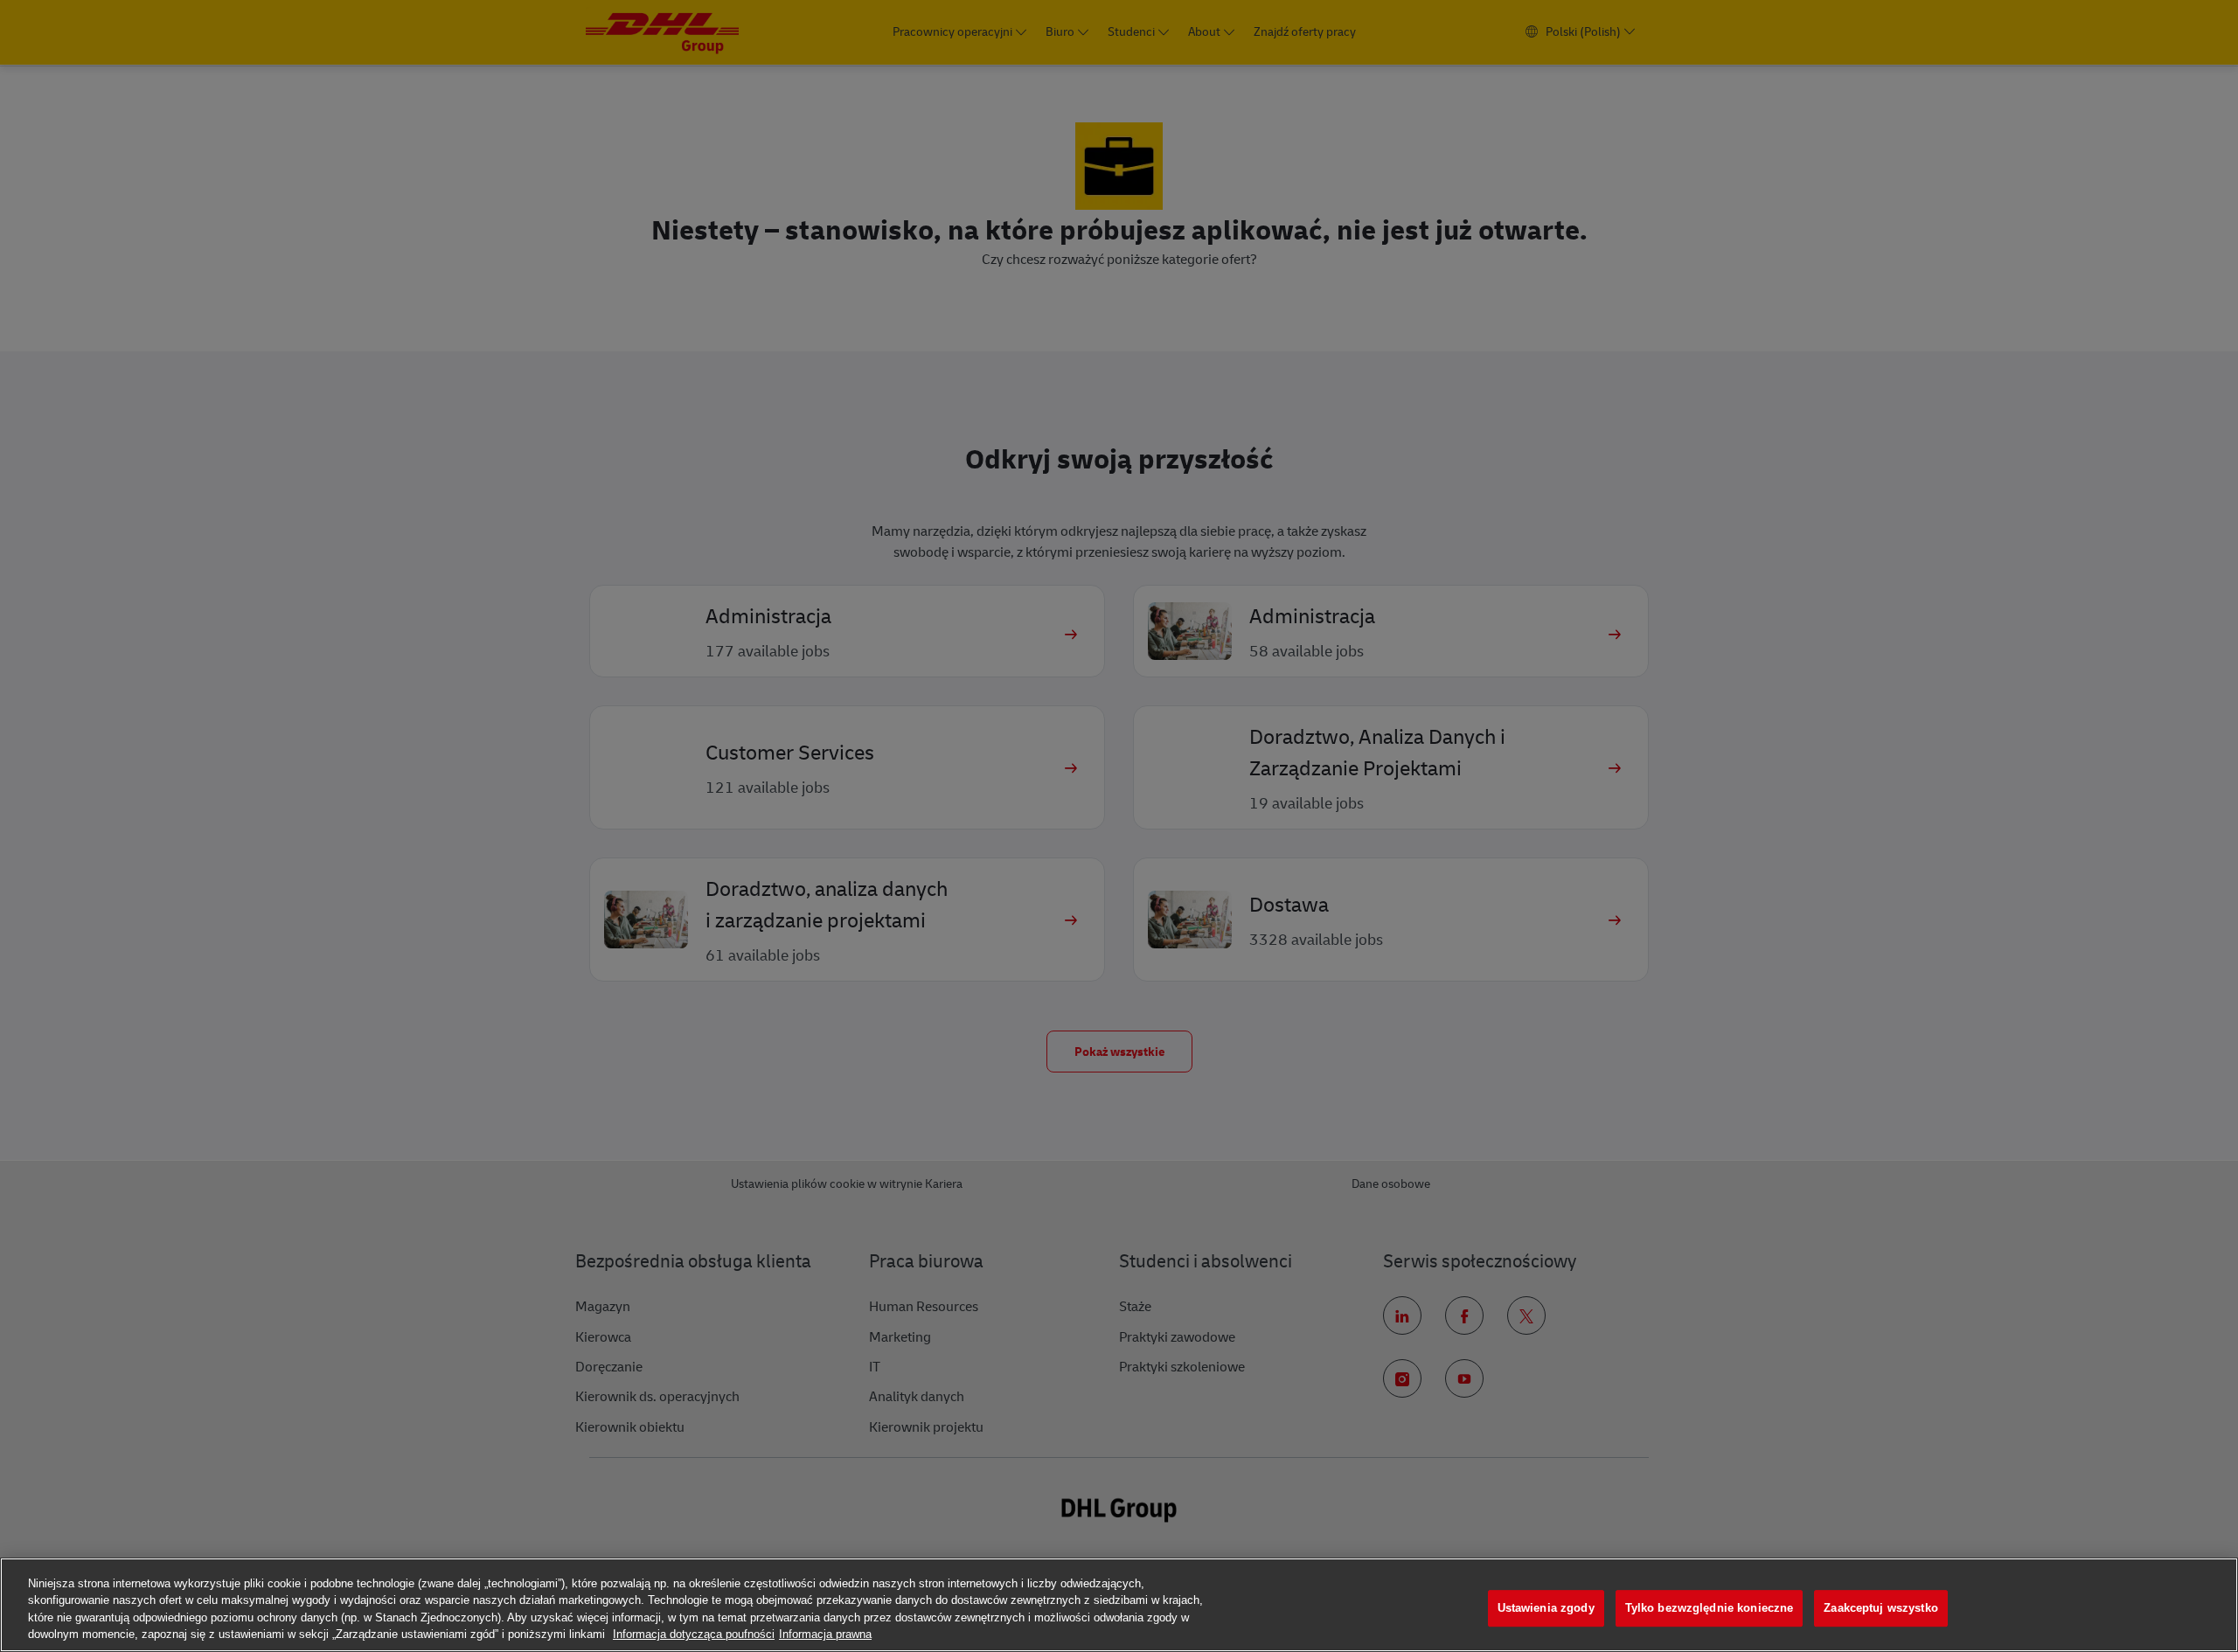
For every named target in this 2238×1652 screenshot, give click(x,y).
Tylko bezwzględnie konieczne (1710, 1608)
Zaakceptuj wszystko (1880, 1608)
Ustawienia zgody (1546, 1608)
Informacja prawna (825, 1634)
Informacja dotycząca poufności (694, 1634)
